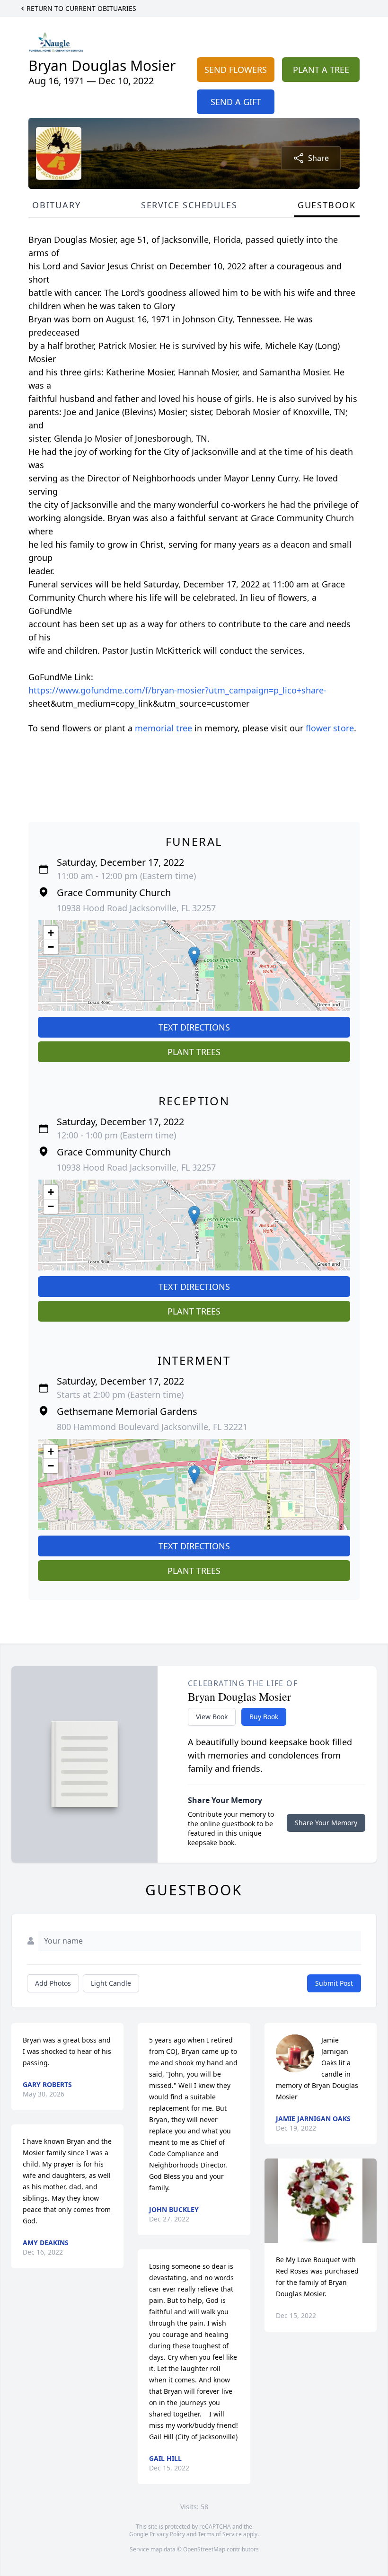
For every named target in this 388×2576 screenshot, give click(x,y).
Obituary (56, 205)
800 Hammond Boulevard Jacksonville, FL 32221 (152, 1427)
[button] (194, 956)
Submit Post (334, 1983)
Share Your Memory (326, 1823)
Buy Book (264, 1717)
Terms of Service (220, 2534)
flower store (330, 728)
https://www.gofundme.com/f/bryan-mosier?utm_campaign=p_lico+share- (177, 690)
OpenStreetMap (204, 2549)
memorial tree (163, 728)
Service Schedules (189, 205)
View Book (212, 1717)
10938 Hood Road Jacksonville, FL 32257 (136, 908)
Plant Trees (194, 1052)
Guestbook (327, 205)
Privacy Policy (167, 2534)
